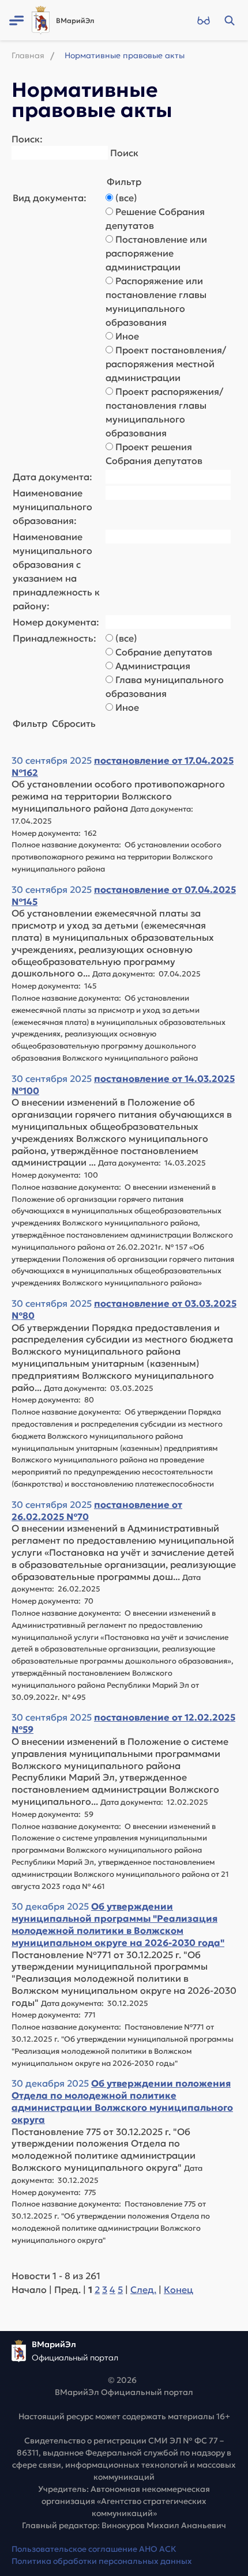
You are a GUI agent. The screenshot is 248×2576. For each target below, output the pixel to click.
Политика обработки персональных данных (102, 2561)
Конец (179, 2290)
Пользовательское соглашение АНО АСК (94, 2549)
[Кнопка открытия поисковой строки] (229, 20)
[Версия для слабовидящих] (203, 20)
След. (143, 2290)
